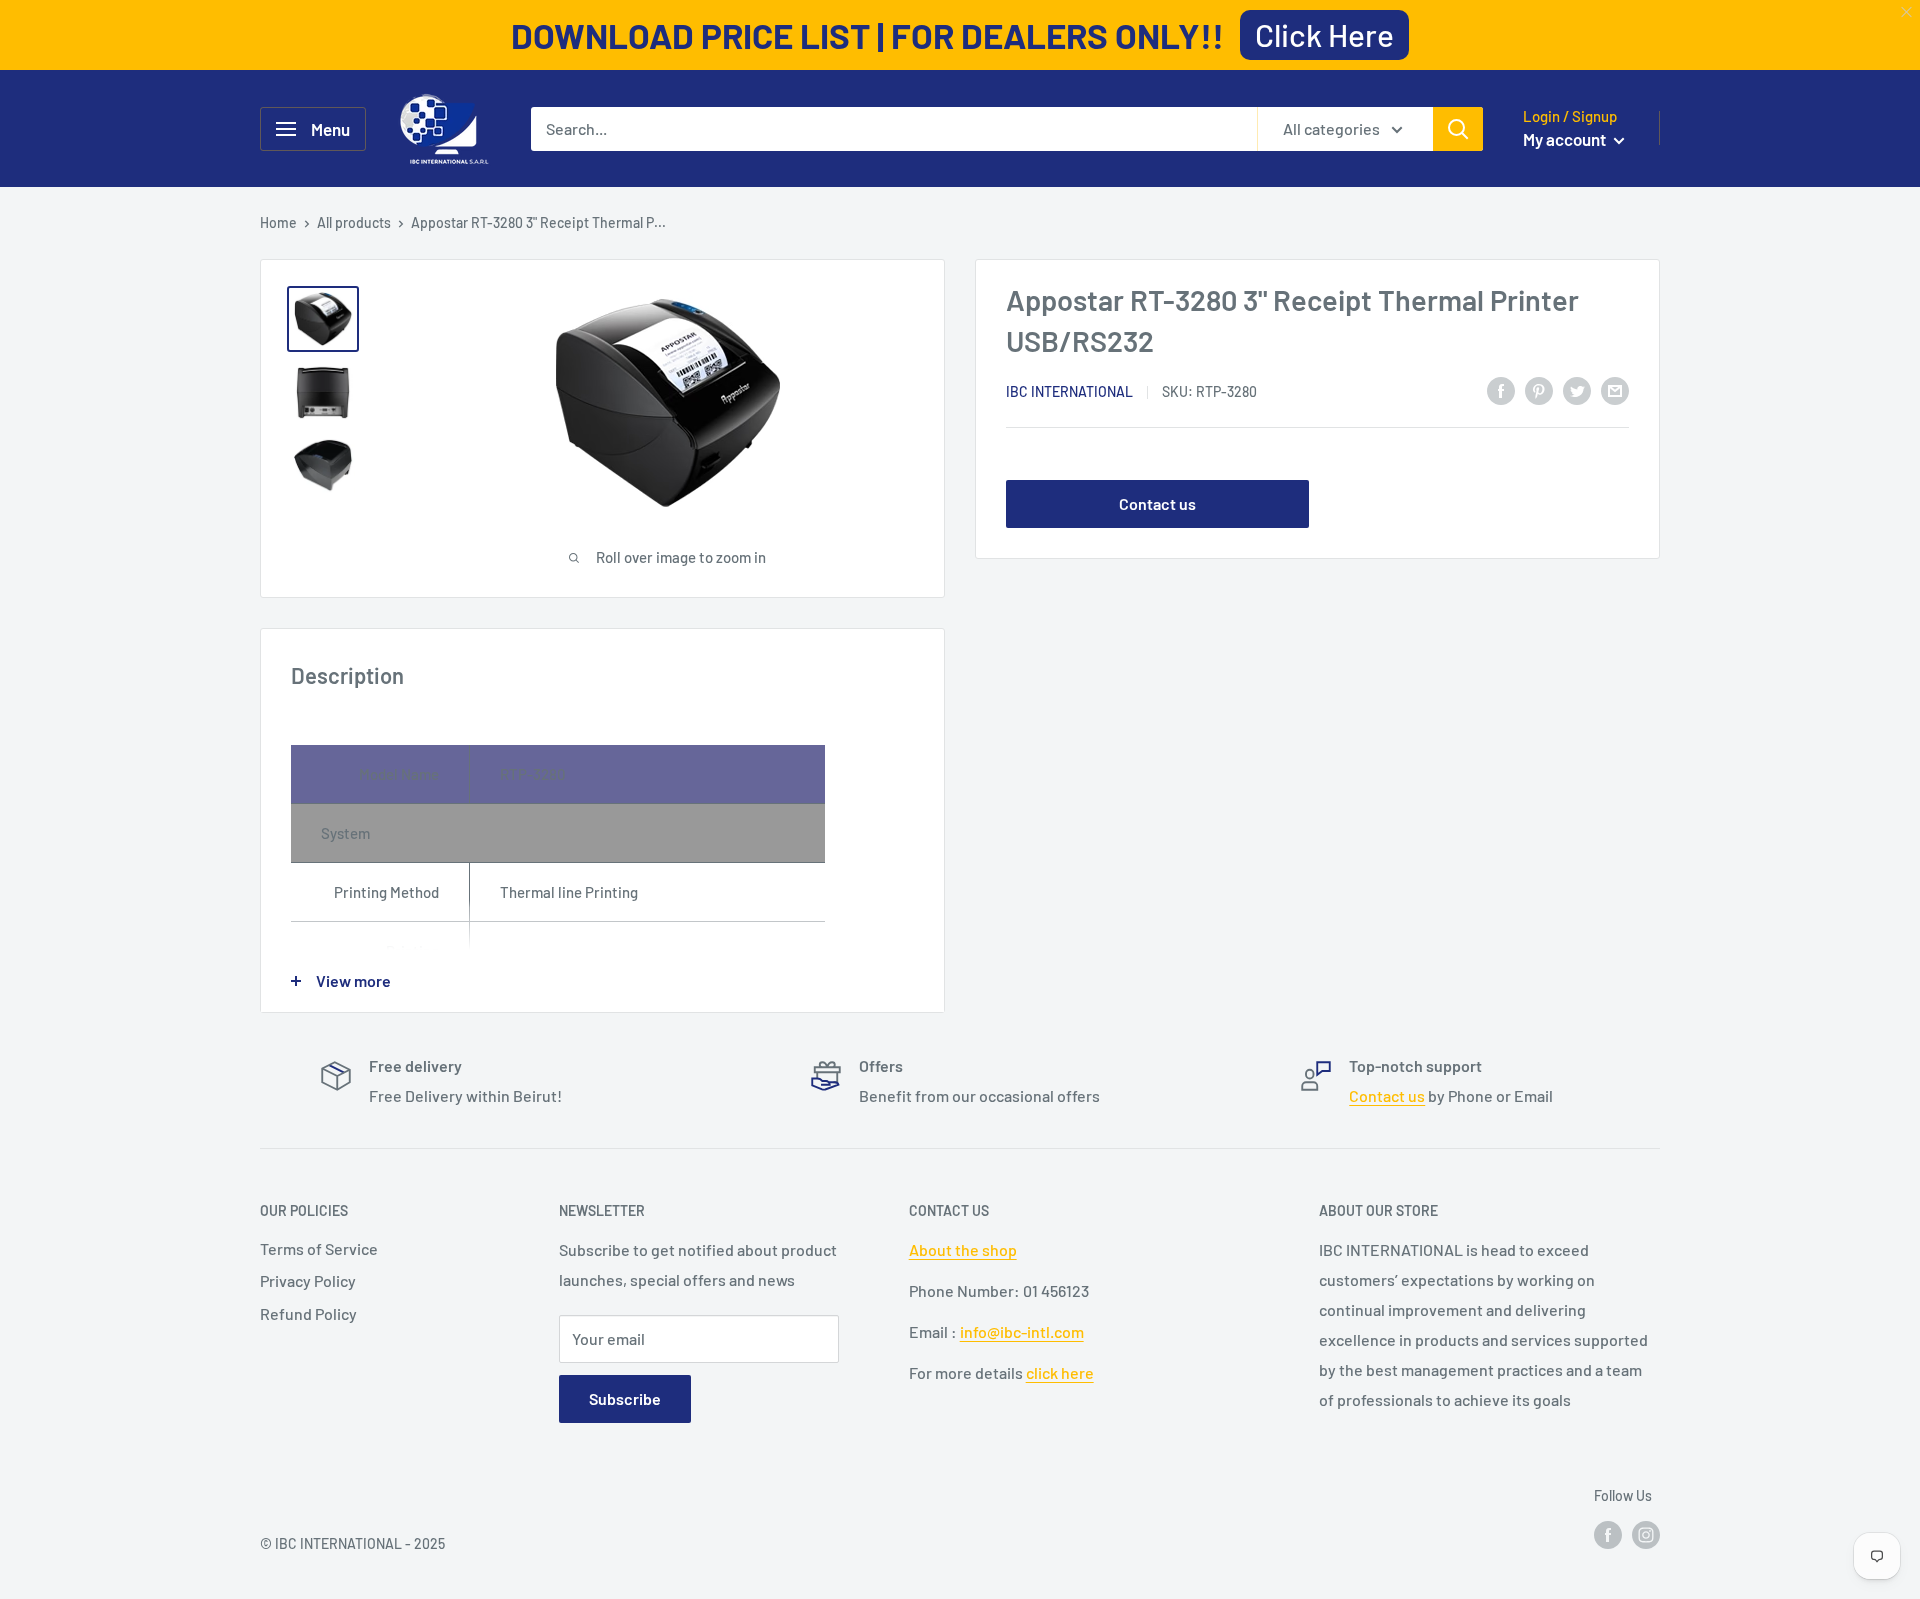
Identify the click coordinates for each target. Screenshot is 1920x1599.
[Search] (1458, 129)
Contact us (1157, 503)
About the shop (963, 1249)
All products (354, 222)
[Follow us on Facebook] (1608, 1534)
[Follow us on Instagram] (1646, 1534)
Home (278, 222)
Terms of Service (319, 1248)
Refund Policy (308, 1313)
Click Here (1324, 34)
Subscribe (625, 1398)
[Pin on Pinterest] (1539, 389)
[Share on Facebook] (1501, 389)
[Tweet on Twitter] (1577, 389)
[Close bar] (1907, 12)
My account (1566, 139)
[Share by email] (1615, 389)
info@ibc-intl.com (1022, 1331)
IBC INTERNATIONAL (1069, 391)
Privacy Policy (308, 1280)
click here (1060, 1372)
